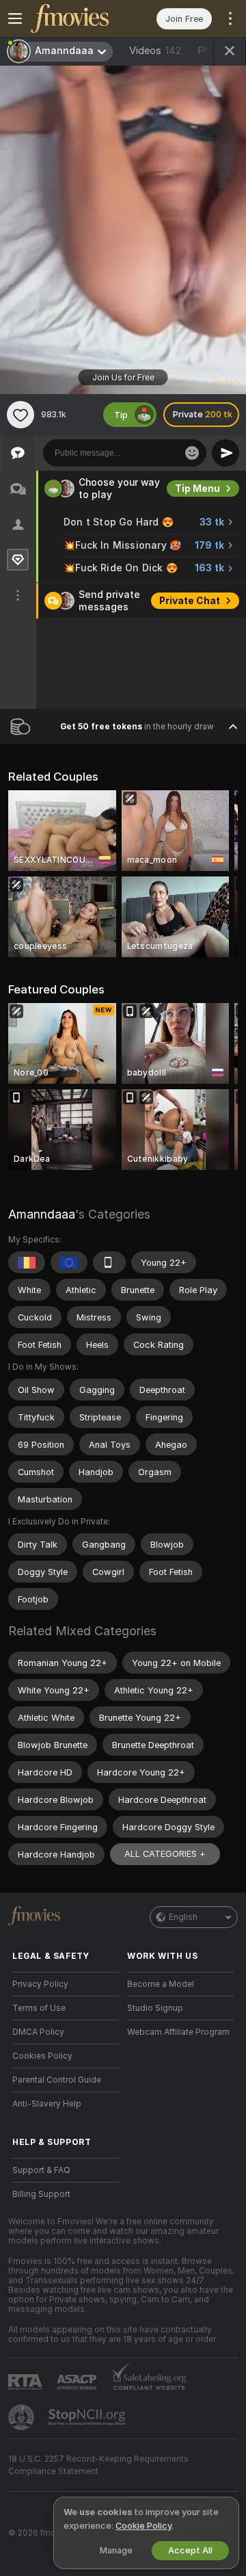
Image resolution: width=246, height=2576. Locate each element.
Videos (155, 51)
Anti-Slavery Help (47, 2104)
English (183, 1917)
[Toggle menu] (15, 18)
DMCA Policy (38, 2032)
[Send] (225, 453)
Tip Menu (197, 489)
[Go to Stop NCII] (88, 2417)
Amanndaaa (42, 1214)
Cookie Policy (143, 2526)
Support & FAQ (41, 2170)
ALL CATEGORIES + (165, 1854)
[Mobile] (109, 1262)
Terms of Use (39, 2008)
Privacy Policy (40, 1984)
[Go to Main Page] (77, 18)
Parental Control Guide (57, 2080)
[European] (69, 1262)
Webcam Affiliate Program (178, 2032)
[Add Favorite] (20, 415)
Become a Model (161, 1984)
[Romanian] (27, 1262)
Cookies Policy (42, 2056)
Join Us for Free (123, 378)
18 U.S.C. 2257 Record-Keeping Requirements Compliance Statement (98, 2465)
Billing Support (41, 2194)
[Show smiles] (192, 453)
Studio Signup (155, 2008)
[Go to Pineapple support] (23, 2417)
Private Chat (190, 601)
